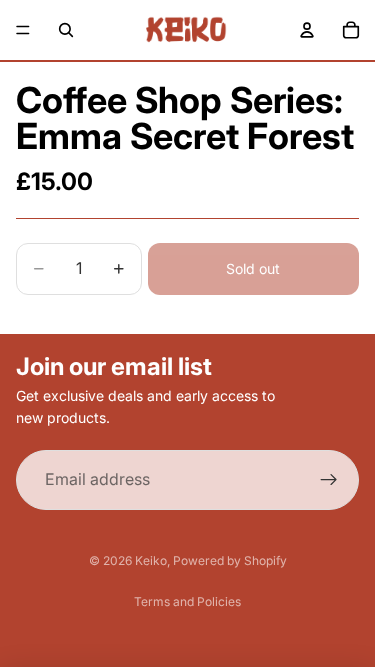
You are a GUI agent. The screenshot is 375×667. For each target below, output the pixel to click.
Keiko (151, 560)
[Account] (307, 30)
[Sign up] (329, 480)
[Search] (66, 30)
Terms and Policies (187, 601)
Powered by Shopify (230, 560)
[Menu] (23, 30)
